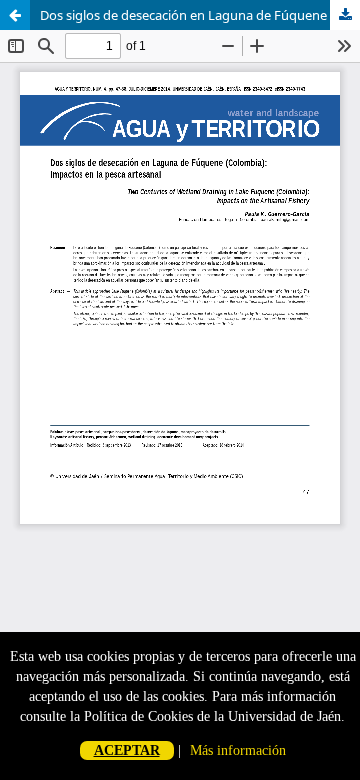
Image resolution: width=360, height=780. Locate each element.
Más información (238, 750)
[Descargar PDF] (345, 15)
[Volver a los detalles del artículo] (15, 15)
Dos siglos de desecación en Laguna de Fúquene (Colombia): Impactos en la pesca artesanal (200, 15)
